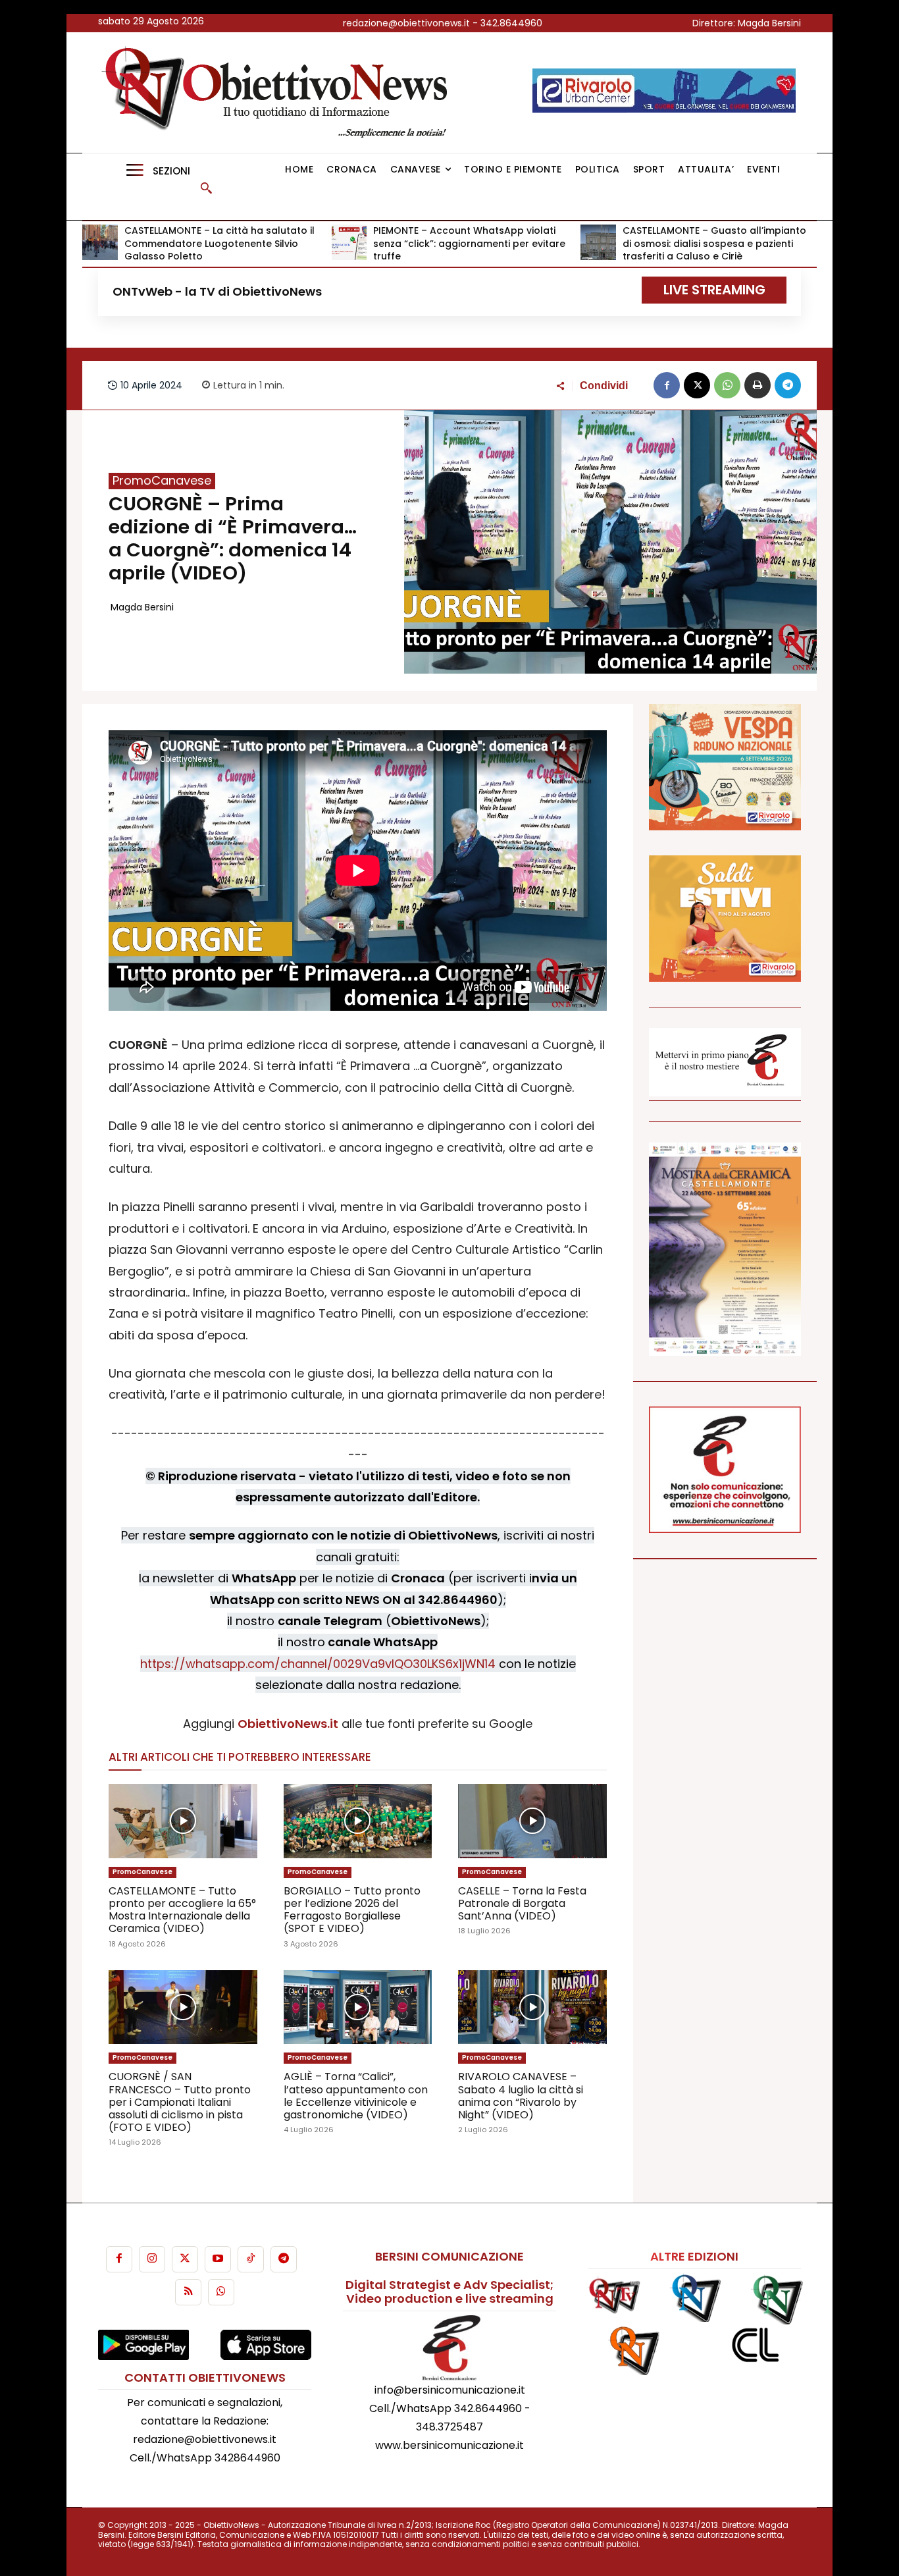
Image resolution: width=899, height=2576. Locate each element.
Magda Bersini (142, 607)
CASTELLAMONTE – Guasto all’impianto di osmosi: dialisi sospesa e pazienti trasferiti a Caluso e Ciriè (714, 243)
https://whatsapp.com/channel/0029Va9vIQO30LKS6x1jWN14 (318, 1664)
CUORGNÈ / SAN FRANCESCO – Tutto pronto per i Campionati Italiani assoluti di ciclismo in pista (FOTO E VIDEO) (180, 2102)
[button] (206, 188)
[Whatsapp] (221, 2292)
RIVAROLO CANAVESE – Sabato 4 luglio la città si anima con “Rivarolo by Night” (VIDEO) (521, 2096)
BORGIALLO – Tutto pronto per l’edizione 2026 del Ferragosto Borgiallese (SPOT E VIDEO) (352, 1910)
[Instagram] (152, 2259)
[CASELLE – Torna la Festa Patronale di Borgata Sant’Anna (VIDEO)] (532, 1821)
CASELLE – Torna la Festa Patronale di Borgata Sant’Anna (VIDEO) (522, 1903)
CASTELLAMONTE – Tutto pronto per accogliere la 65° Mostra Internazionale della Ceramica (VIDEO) (182, 1910)
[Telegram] (788, 385)
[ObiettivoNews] (279, 93)
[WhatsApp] (727, 385)
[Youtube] (218, 2259)
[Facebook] (667, 385)
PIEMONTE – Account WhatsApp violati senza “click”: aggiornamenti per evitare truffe (469, 243)
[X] (697, 385)
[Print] (758, 385)
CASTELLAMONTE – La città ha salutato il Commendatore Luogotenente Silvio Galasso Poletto (219, 243)
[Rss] (188, 2292)
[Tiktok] (251, 2259)
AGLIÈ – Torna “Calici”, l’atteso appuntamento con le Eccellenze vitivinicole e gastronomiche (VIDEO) (356, 2096)
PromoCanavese (162, 481)
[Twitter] (185, 2259)
